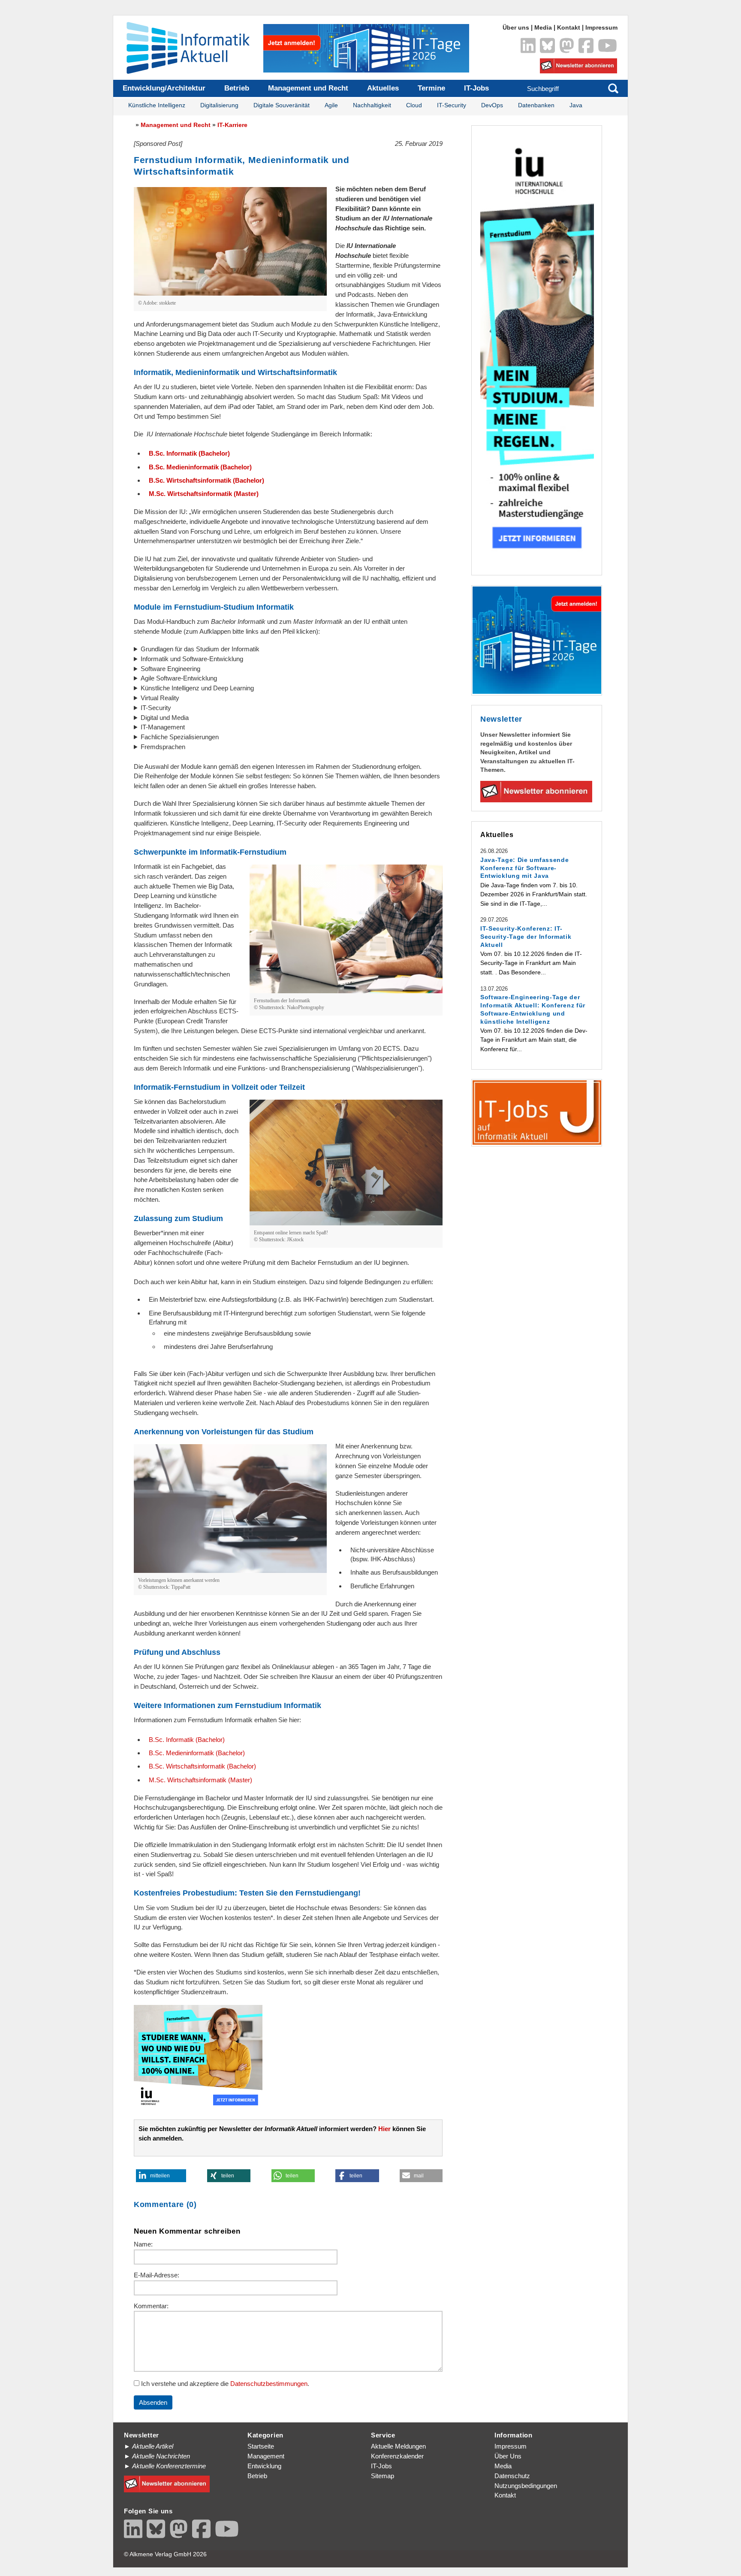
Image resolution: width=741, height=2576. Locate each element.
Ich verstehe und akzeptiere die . (224, 2384)
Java (576, 105)
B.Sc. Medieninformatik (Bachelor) (200, 467)
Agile (331, 105)
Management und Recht (308, 88)
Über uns (516, 28)
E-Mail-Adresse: (157, 2275)
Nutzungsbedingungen (526, 2486)
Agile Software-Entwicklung (179, 678)
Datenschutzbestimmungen (269, 2384)
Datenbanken (536, 105)
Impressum (601, 28)
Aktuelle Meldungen (398, 2446)
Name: (143, 2244)
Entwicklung (264, 2466)
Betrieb (237, 88)
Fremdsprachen (163, 747)
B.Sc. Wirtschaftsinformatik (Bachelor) (206, 480)
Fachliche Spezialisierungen (180, 737)
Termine (431, 88)
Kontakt (569, 28)
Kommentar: (151, 2306)
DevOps (492, 105)
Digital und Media (165, 718)
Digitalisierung (219, 105)
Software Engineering (170, 669)
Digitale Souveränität (282, 105)
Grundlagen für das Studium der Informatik (200, 649)
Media (543, 28)
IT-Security (452, 105)
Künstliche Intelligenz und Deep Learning (197, 688)
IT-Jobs (476, 88)
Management (266, 2456)
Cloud (414, 105)
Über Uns (508, 2456)
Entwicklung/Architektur (164, 88)
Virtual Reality (160, 698)
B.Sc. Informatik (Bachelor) (189, 453)
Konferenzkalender (397, 2456)
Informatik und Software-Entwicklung (192, 659)
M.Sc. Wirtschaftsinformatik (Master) (204, 494)
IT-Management (163, 727)
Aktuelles (383, 88)
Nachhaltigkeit (372, 105)
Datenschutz (512, 2476)
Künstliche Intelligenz (157, 105)
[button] (161, 2176)
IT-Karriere (232, 125)
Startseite (261, 2446)
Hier (384, 2129)
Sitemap (383, 2476)
